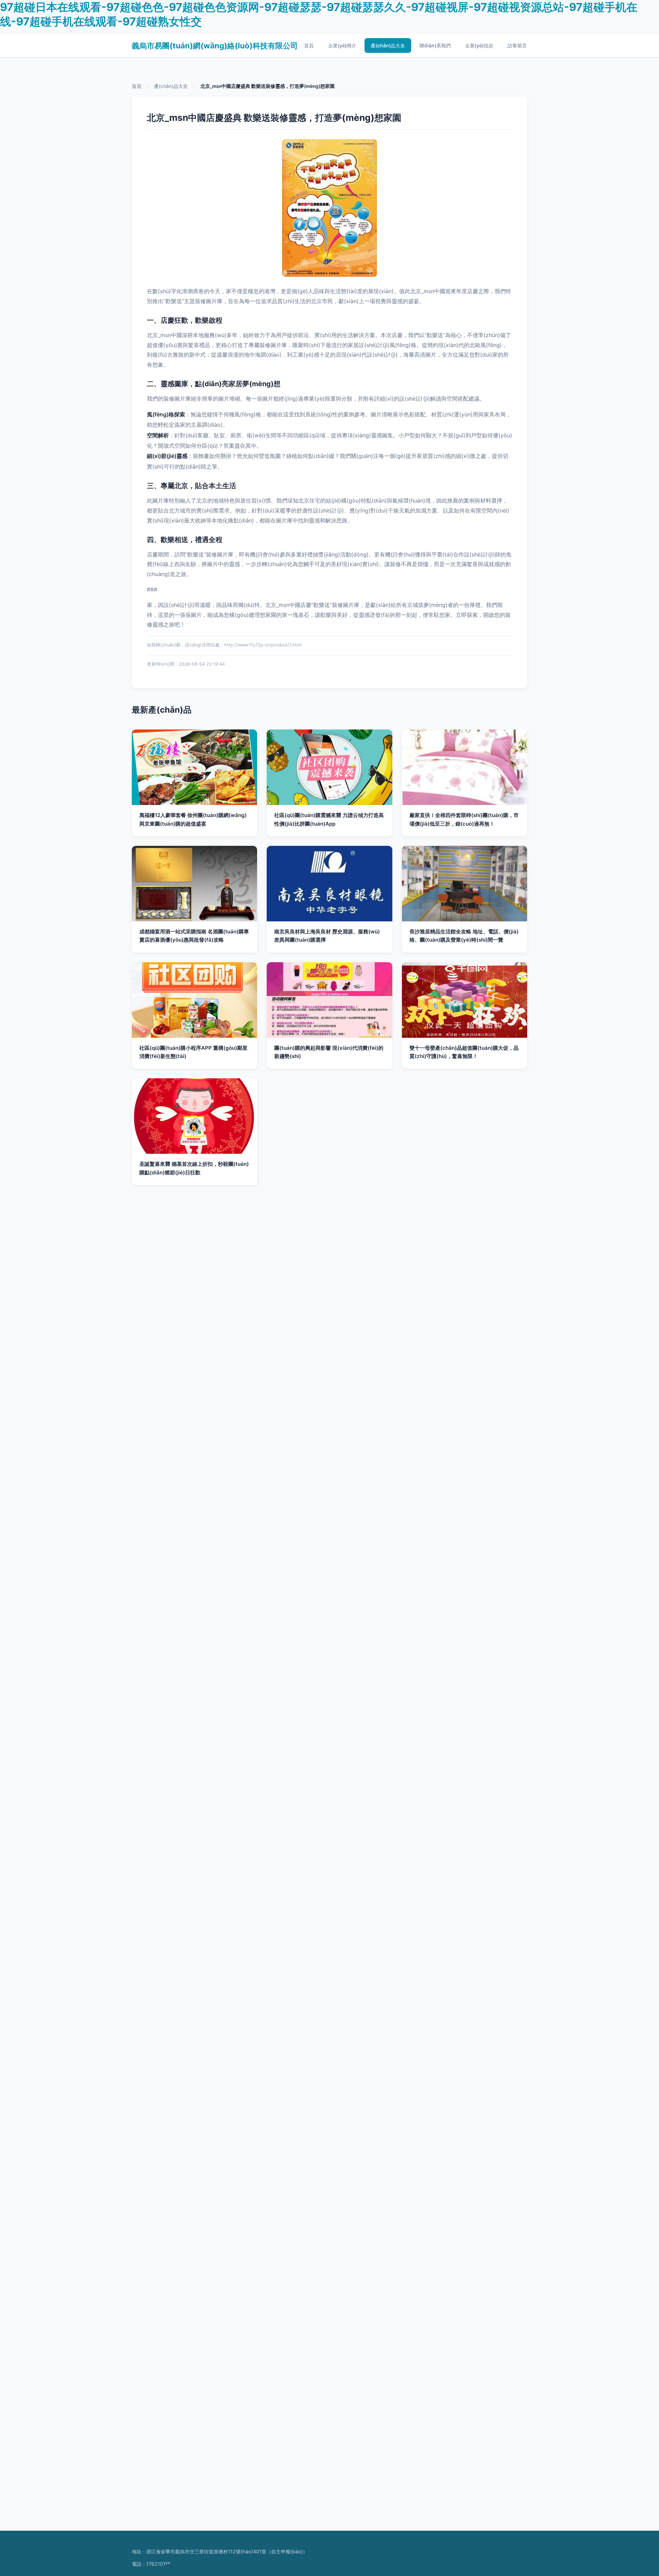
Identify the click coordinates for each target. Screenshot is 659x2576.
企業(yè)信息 (479, 45)
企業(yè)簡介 (342, 45)
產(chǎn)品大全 (388, 45)
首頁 (309, 45)
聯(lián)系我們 (435, 45)
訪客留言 (517, 45)
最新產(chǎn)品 (162, 710)
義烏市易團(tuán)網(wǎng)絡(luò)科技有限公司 (215, 45)
